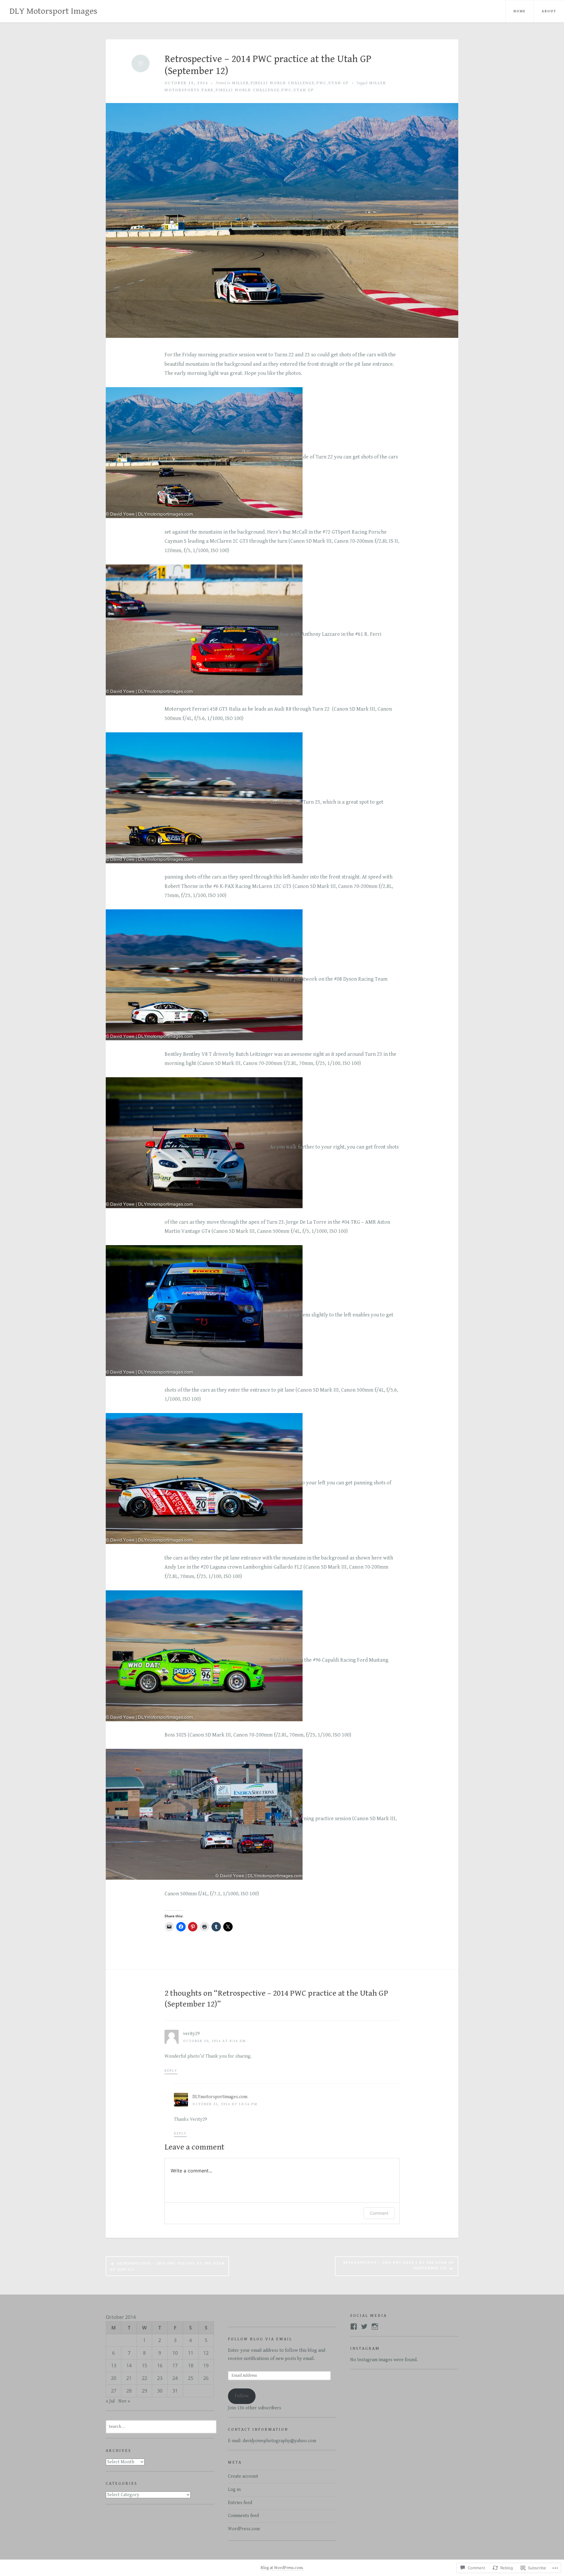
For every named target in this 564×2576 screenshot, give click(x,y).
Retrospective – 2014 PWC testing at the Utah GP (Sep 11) (167, 2267)
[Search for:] (161, 2426)
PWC (322, 83)
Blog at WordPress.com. (282, 2568)
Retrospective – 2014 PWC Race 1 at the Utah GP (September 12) (399, 2265)
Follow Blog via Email (260, 2339)
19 (206, 2366)
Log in (234, 2490)
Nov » (124, 2401)
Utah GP (339, 83)
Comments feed (243, 2516)
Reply (171, 2071)
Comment (379, 2213)
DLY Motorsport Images (53, 11)
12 (206, 2353)
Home (519, 11)
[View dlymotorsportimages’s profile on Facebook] (354, 2327)
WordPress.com (244, 2529)
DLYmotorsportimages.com (220, 2097)
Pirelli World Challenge (283, 83)
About (549, 11)
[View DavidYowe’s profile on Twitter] (364, 2327)
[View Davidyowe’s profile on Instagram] (375, 2327)
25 (191, 2378)
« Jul (110, 2401)
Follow (242, 2396)
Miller (240, 83)
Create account (243, 2476)
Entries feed (240, 2503)
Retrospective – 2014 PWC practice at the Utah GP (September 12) (268, 65)
